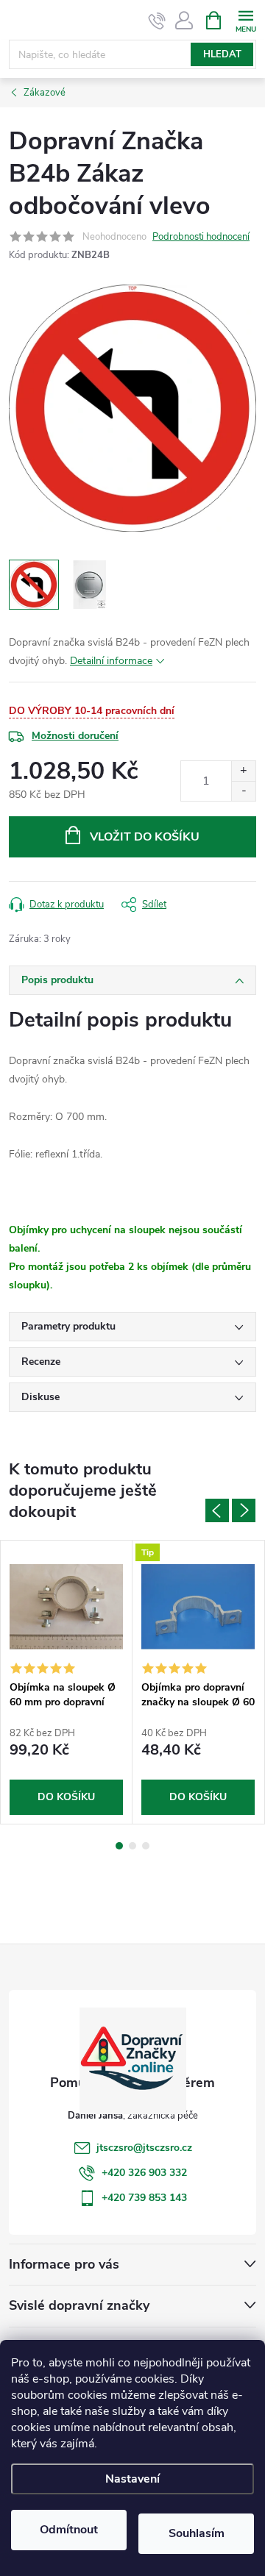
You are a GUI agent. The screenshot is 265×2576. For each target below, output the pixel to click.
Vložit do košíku (145, 837)
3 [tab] (146, 1846)
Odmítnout (69, 2530)
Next (244, 1510)
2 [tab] (132, 1846)
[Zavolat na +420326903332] (157, 21)
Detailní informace (111, 661)
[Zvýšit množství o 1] (243, 771)
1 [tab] (119, 1846)
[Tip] (198, 1607)
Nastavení (132, 2479)
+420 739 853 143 (144, 2198)
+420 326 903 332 (144, 2173)
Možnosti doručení (75, 736)
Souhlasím (197, 2533)
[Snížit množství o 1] (243, 791)
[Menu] (245, 19)
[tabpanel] (67, 1682)
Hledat (222, 54)
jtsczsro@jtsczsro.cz (144, 2148)
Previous (217, 1510)
